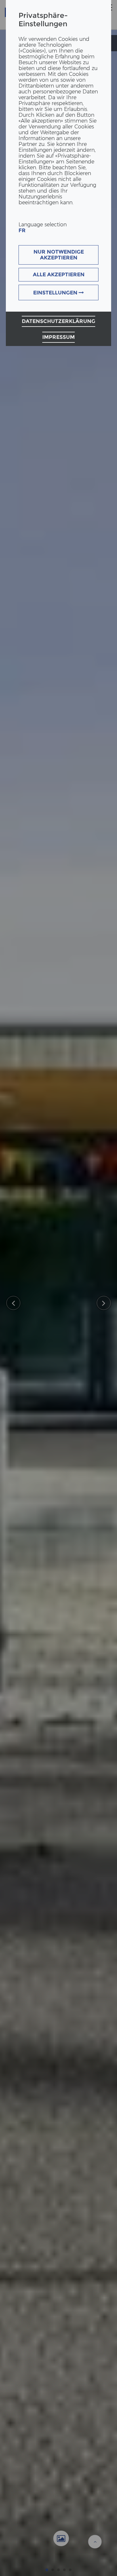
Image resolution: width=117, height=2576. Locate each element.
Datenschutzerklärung (58, 321)
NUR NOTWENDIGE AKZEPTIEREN (59, 255)
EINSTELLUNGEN (56, 293)
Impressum (58, 337)
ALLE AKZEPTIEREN (59, 274)
